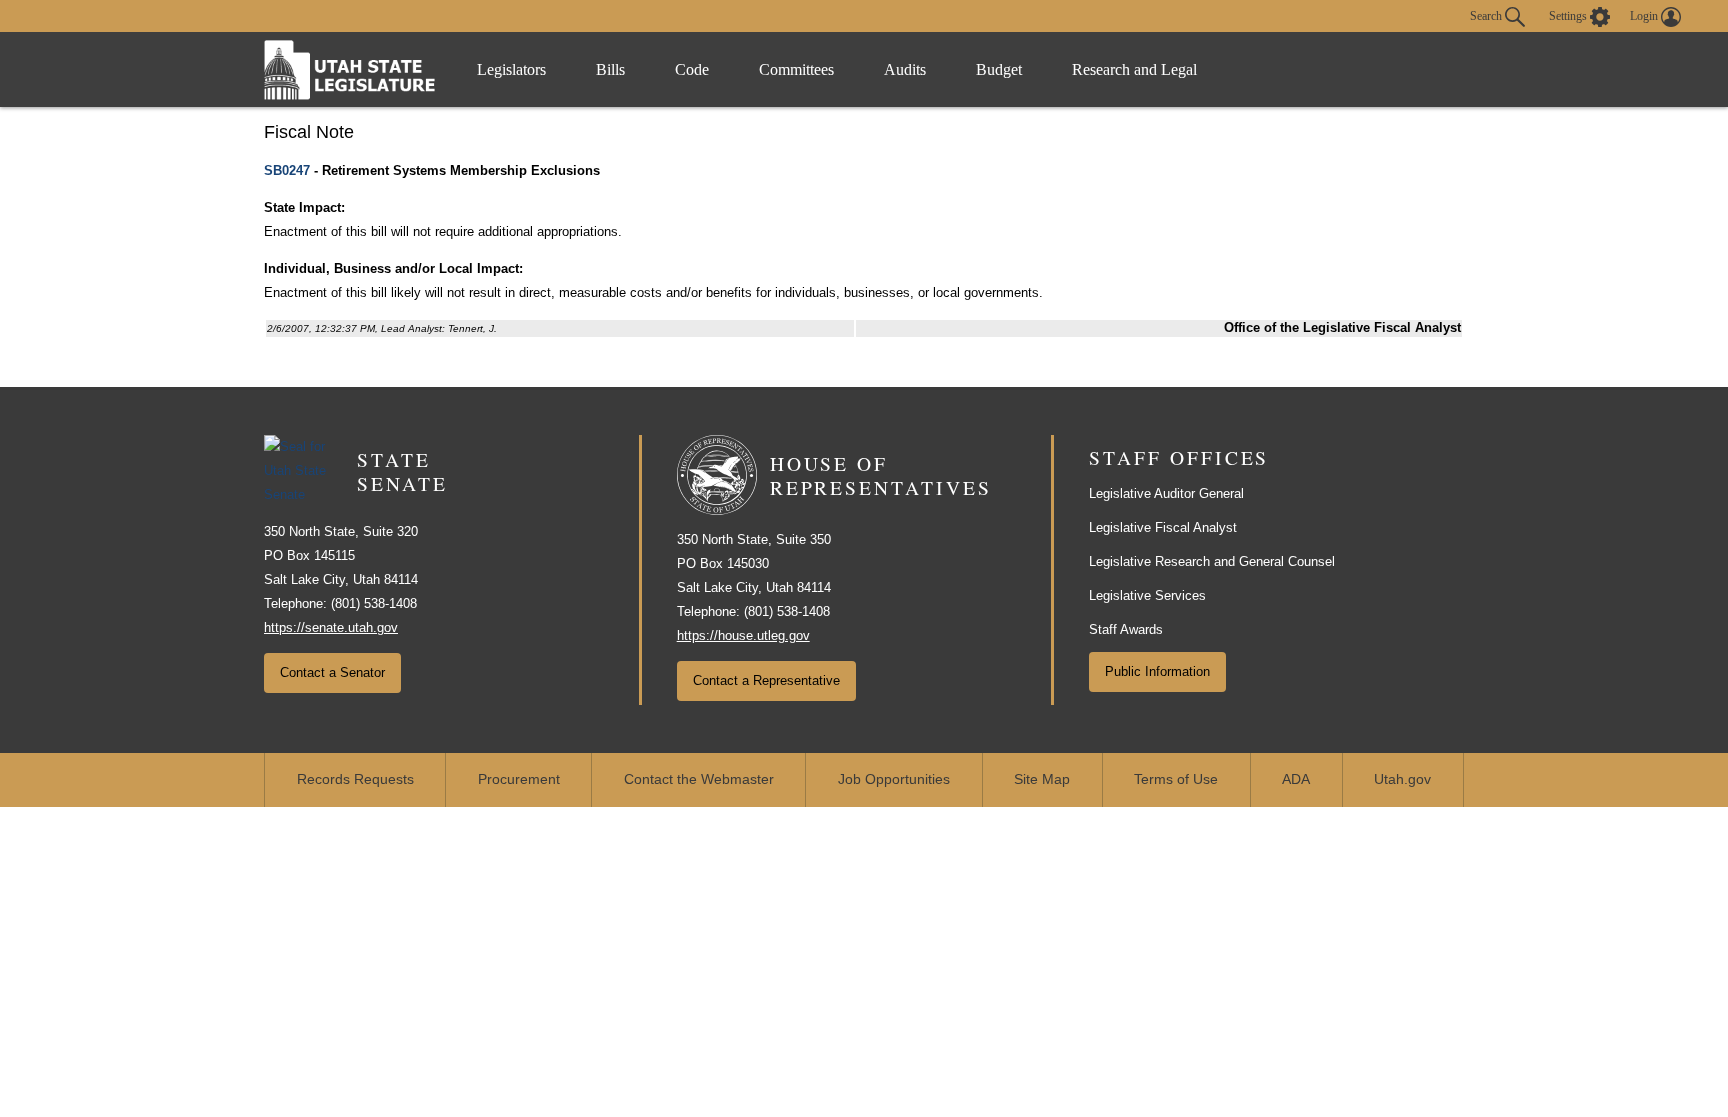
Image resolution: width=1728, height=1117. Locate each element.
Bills (610, 69)
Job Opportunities (894, 779)
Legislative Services (1147, 595)
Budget (999, 69)
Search (1487, 15)
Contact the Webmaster (699, 779)
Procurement (519, 779)
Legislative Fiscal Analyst (1163, 527)
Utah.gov (1402, 779)
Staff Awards (1126, 629)
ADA (1296, 779)
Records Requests (355, 779)
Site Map (1042, 779)
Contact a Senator (332, 672)
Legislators (511, 69)
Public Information (1157, 671)
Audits (905, 69)
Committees (796, 69)
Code (692, 69)
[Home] (350, 69)
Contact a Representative (766, 680)
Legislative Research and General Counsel (1212, 561)
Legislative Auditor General (1166, 493)
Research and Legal (1134, 69)
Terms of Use (1176, 779)
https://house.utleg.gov (743, 635)
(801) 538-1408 (374, 603)
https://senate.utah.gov (331, 627)
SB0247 (287, 170)
